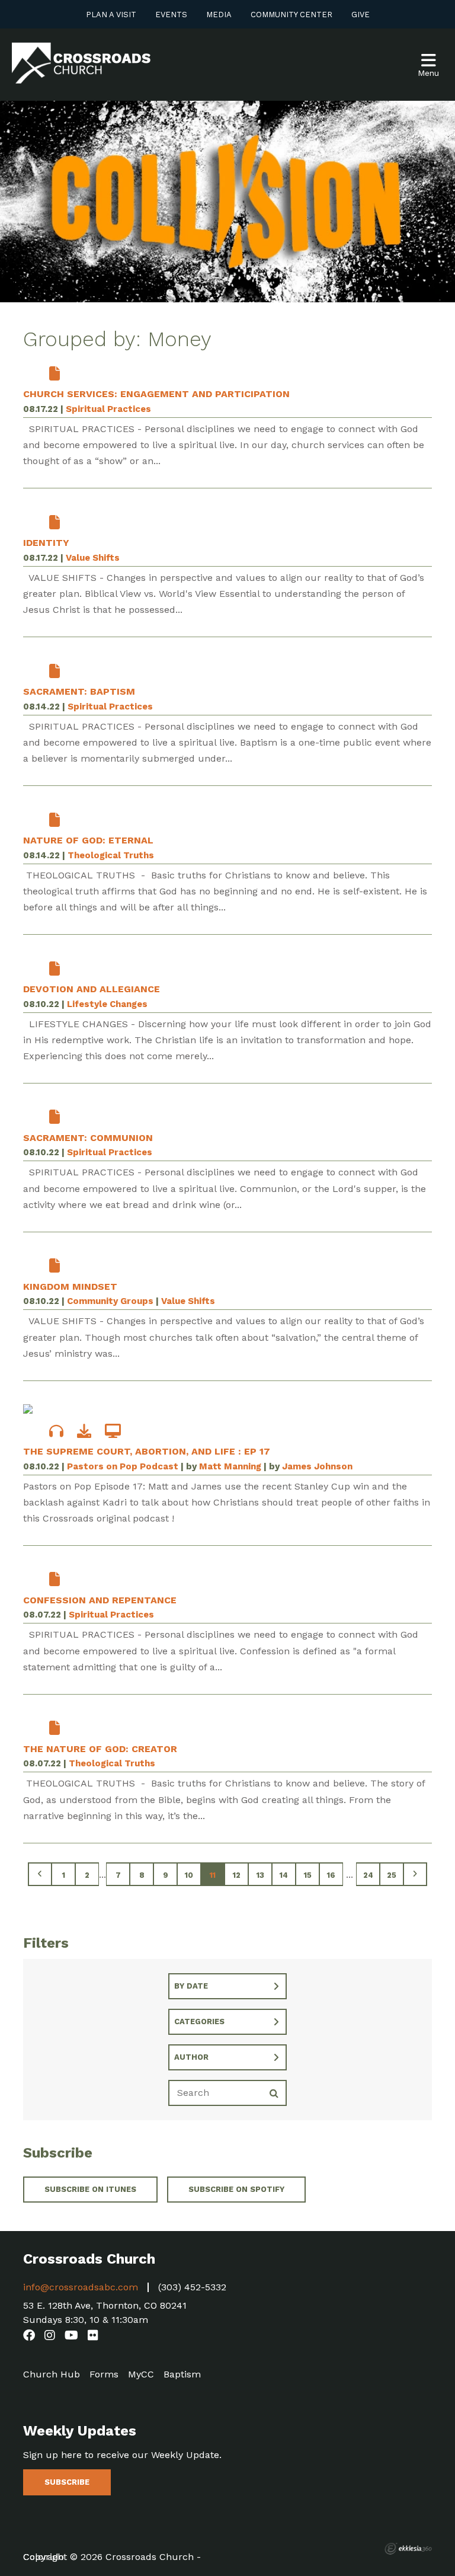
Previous (40, 1874)
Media (219, 15)
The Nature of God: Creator (100, 1749)
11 (213, 1875)
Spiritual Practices (108, 409)
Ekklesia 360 (408, 2549)
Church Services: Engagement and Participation (156, 394)
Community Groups (110, 1301)
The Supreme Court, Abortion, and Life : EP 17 (147, 1451)
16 (331, 1875)
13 (260, 1875)
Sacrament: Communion (88, 1138)
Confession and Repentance (100, 1600)
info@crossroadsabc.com (81, 2287)
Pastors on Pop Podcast (123, 1466)
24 (368, 1875)
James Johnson (317, 1466)
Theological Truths (111, 855)
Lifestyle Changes (107, 1004)
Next (415, 1874)
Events (171, 15)
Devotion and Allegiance (92, 989)
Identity (46, 543)
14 (284, 1875)
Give (361, 15)
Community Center (291, 15)
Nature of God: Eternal (88, 840)
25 (392, 1875)
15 (308, 1875)
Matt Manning (230, 1466)
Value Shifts (93, 558)
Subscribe (67, 2482)
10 (189, 1875)
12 (237, 1875)
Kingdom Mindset (70, 1287)
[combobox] (227, 1986)
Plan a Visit (111, 15)
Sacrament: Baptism (79, 691)
